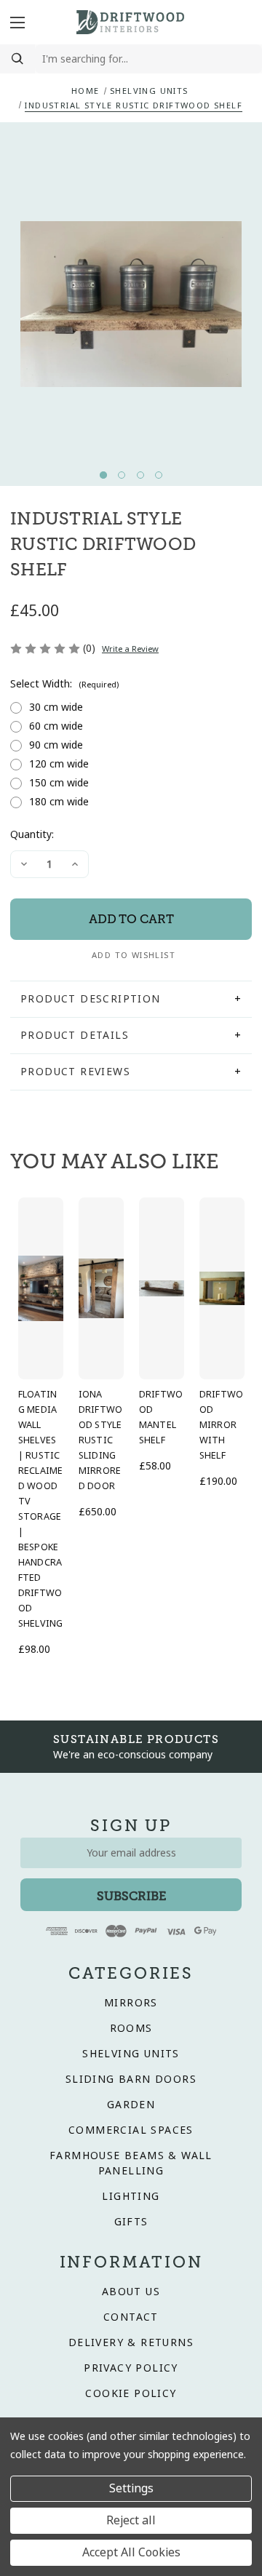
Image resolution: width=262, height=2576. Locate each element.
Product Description (91, 999)
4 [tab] (159, 475)
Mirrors (131, 2003)
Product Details (75, 1035)
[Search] (17, 59)
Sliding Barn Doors (131, 2079)
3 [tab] (140, 475)
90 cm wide (56, 745)
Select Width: (64, 684)
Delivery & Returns (131, 2342)
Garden (131, 2105)
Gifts (131, 2222)
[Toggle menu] (20, 22)
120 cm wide (59, 764)
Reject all (131, 2520)
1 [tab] (103, 475)
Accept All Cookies (131, 2552)
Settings (131, 2488)
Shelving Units (131, 2054)
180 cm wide (59, 802)
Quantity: (32, 834)
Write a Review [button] (130, 649)
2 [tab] (122, 475)
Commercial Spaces (131, 2130)
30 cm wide (56, 707)
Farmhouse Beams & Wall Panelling (131, 2163)
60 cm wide (56, 726)
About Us (131, 2292)
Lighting (131, 2196)
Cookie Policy (131, 2393)
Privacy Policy (131, 2368)
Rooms (131, 2028)
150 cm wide (59, 783)
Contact (131, 2317)
